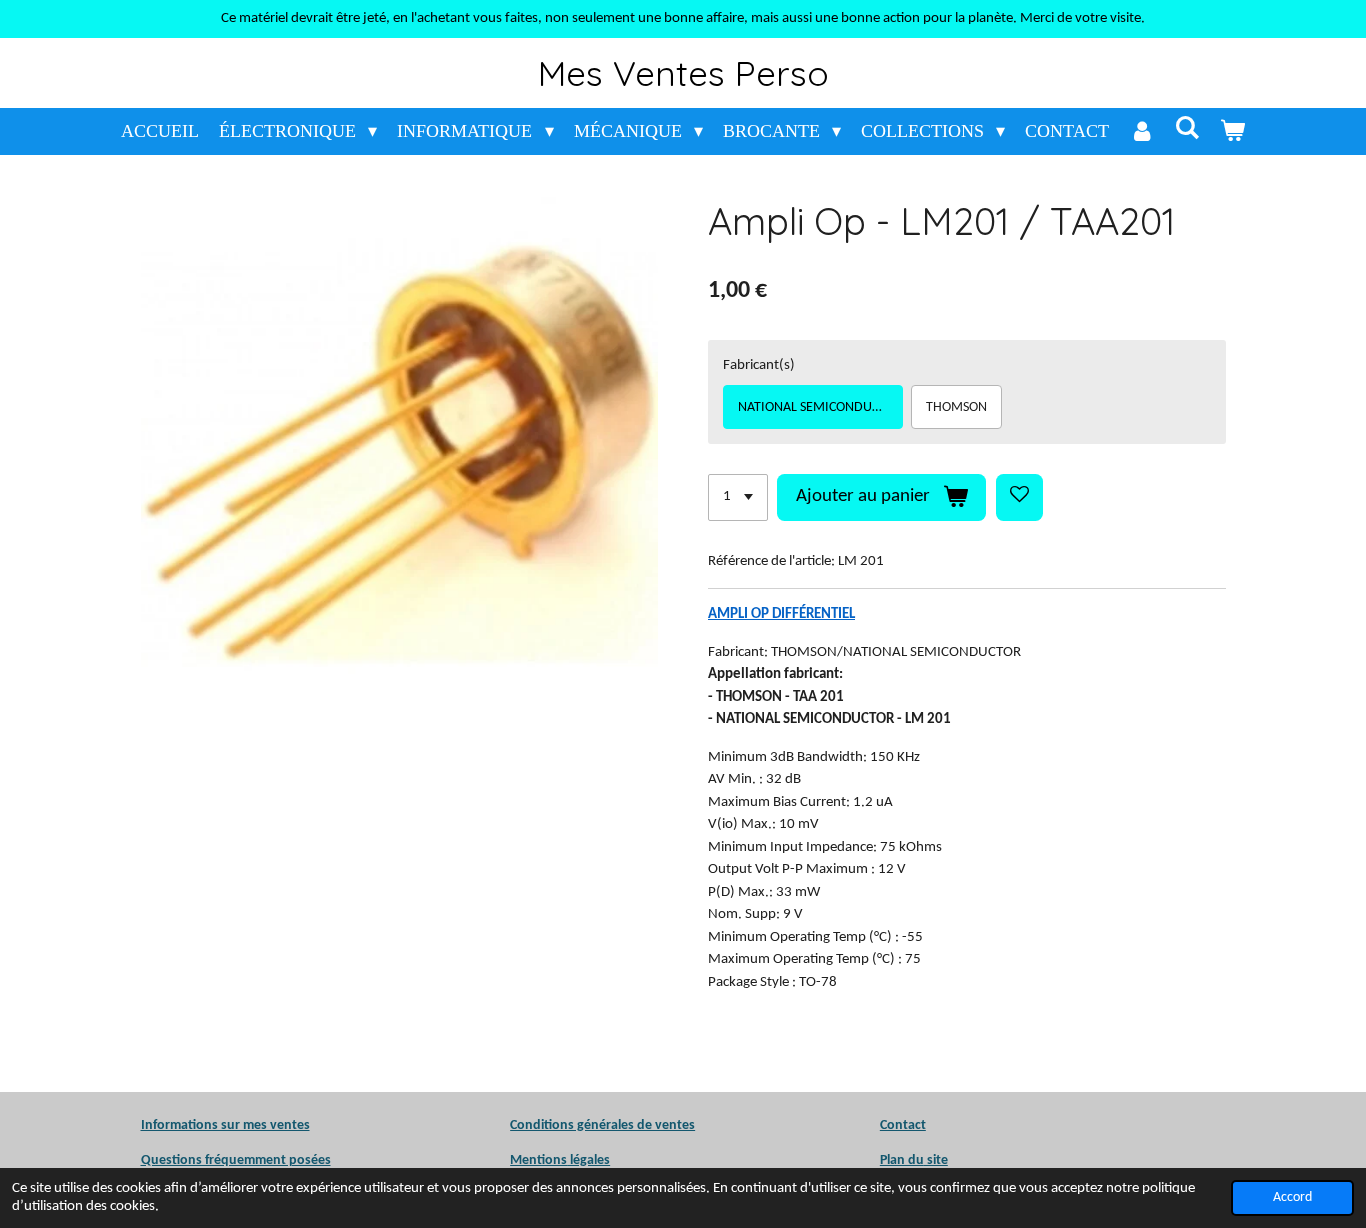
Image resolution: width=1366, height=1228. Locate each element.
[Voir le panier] (1232, 131)
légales (560, 1160)
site (936, 1160)
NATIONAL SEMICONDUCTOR (820, 407)
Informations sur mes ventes (225, 1125)
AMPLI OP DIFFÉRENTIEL (781, 614)
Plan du (902, 1160)
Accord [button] (1292, 1197)
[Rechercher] (1186, 128)
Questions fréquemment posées (236, 1160)
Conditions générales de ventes (602, 1125)
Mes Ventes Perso (683, 73)
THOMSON (956, 407)
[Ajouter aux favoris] (1019, 497)
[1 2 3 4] (738, 497)
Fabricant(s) (759, 365)
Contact (903, 1125)
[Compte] (1141, 131)
